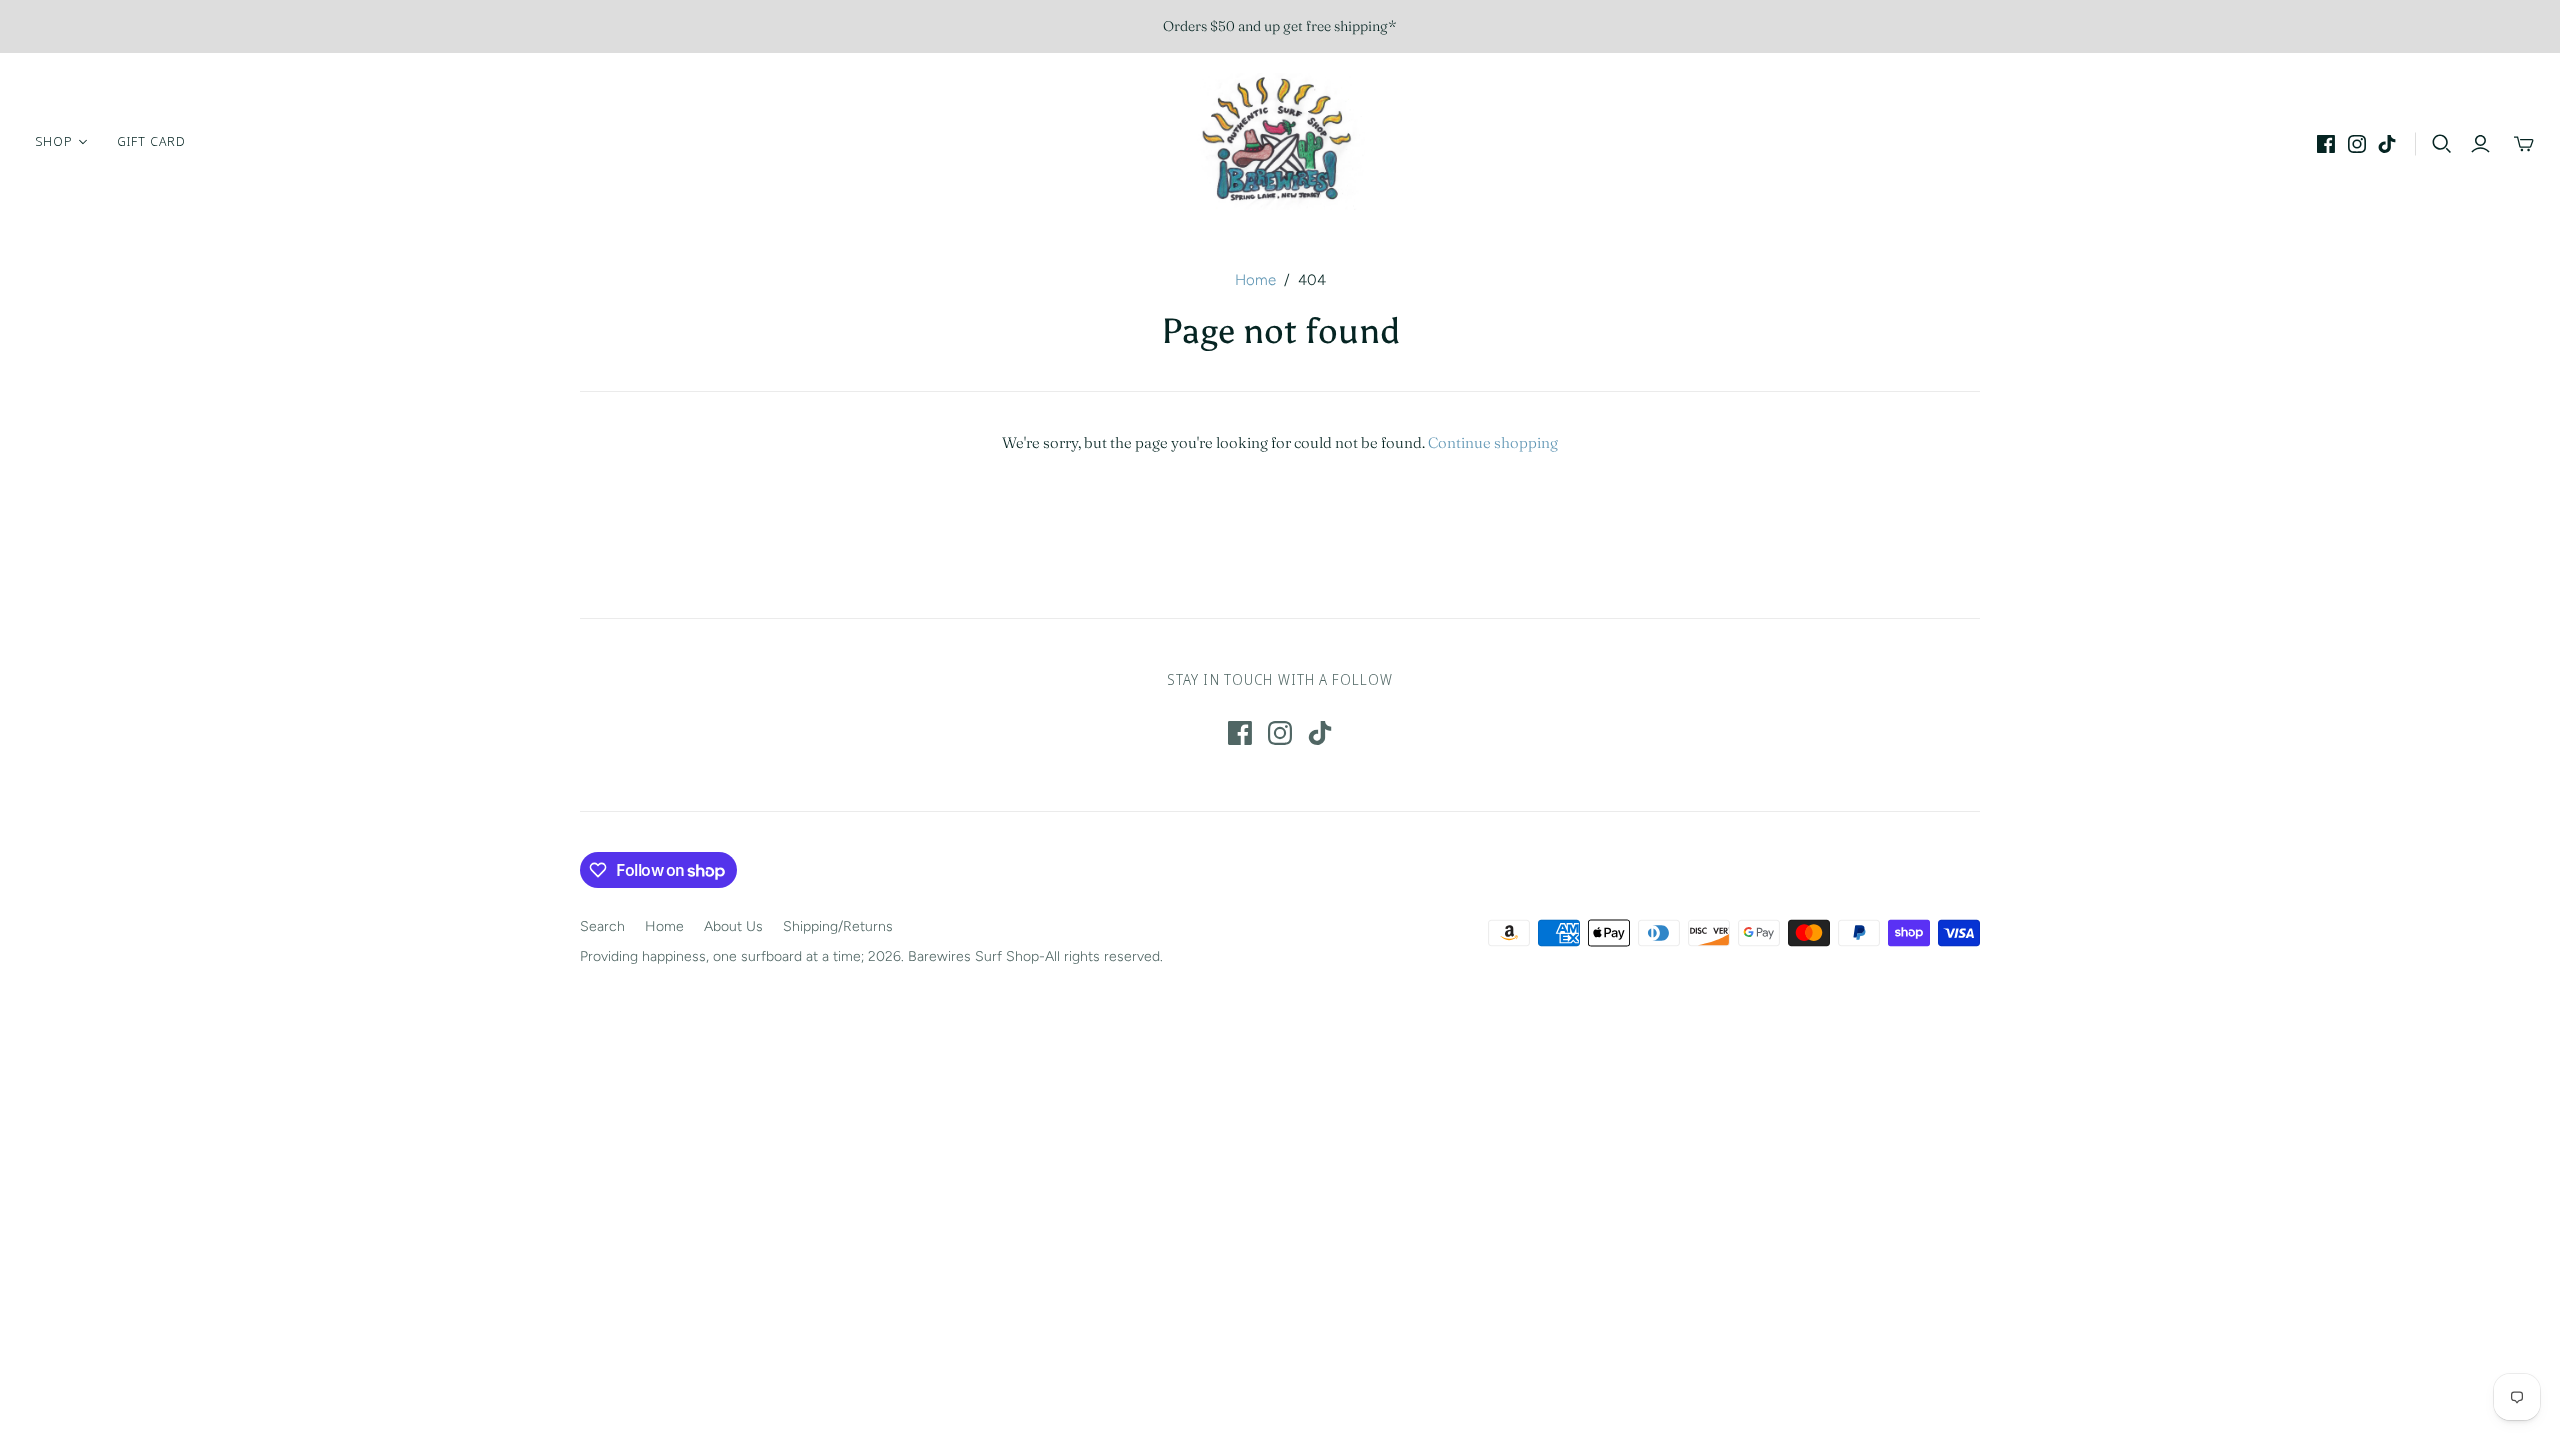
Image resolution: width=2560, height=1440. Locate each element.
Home (1255, 280)
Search (602, 926)
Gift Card (151, 141)
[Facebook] (2326, 144)
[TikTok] (2387, 144)
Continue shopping (1493, 442)
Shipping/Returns (838, 926)
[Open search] (2442, 144)
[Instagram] (2357, 144)
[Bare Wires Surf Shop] (1280, 141)
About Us (733, 926)
